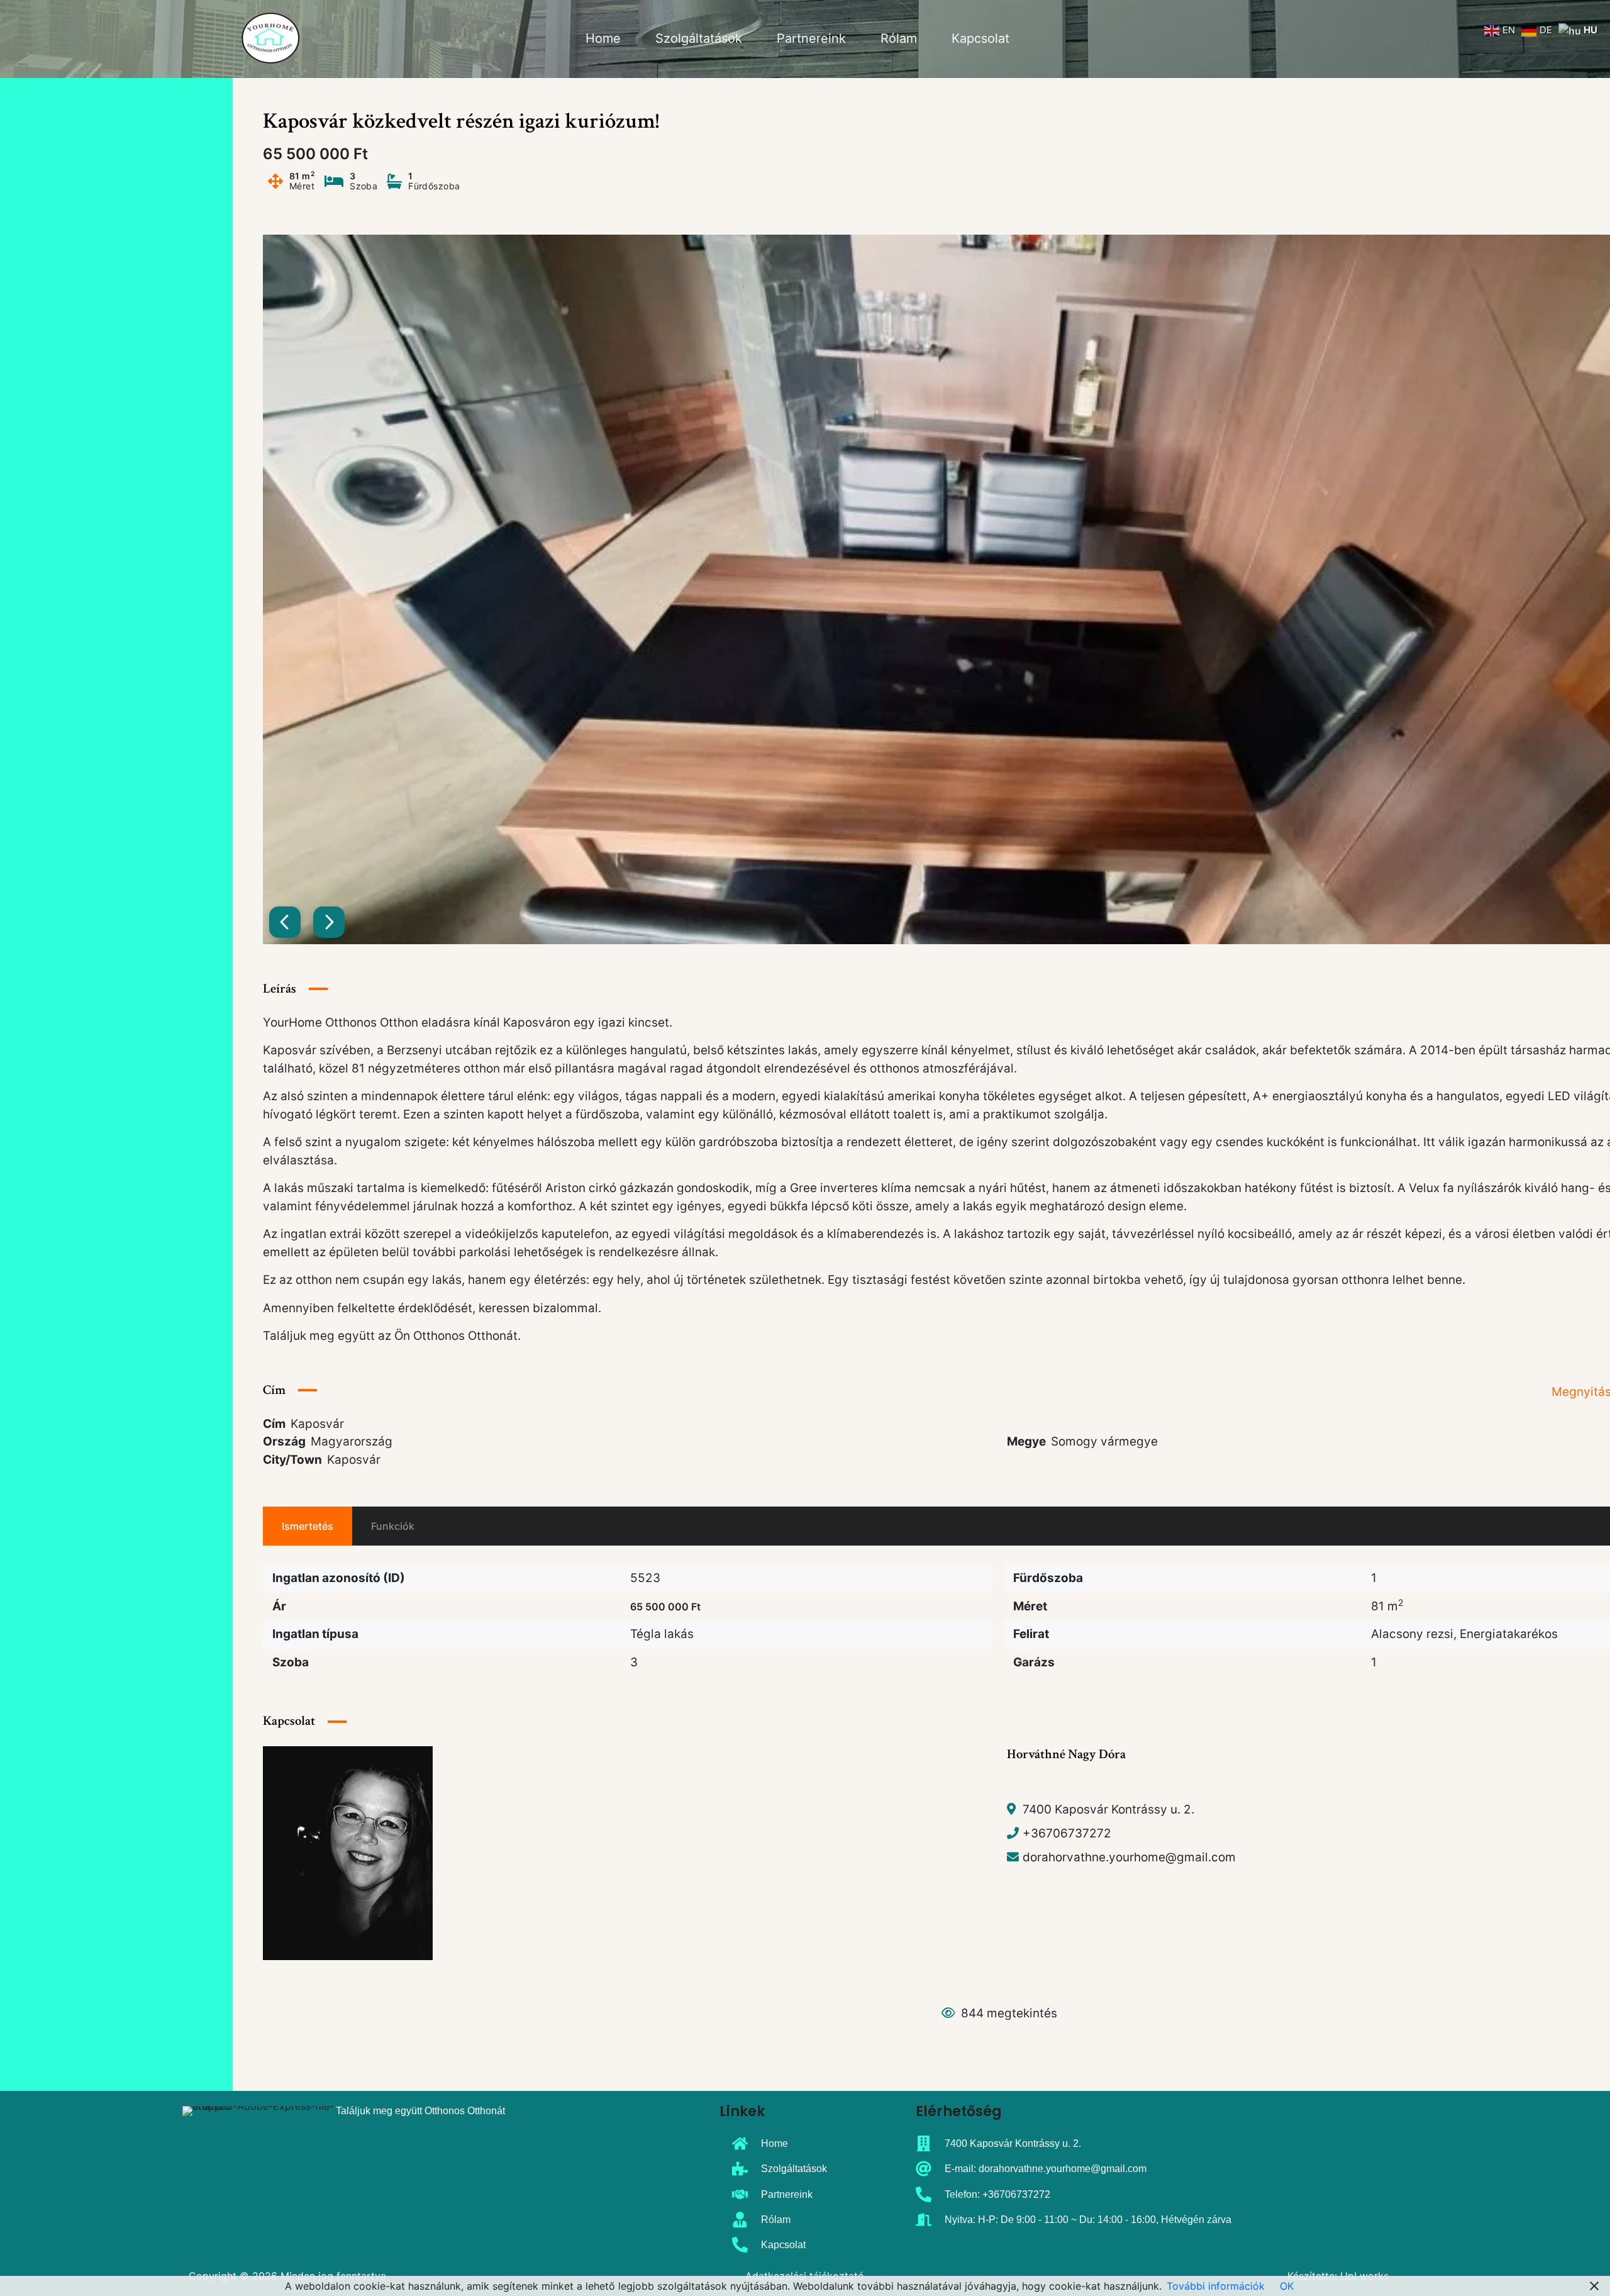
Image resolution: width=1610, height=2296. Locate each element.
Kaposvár (354, 1460)
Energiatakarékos (1509, 1634)
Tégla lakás (662, 1634)
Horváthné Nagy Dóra (1066, 1754)
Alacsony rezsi (1412, 1634)
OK (1287, 2286)
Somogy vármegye (1104, 1441)
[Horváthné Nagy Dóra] (348, 1852)
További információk (1216, 2286)
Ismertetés (308, 1526)
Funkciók (393, 1526)
